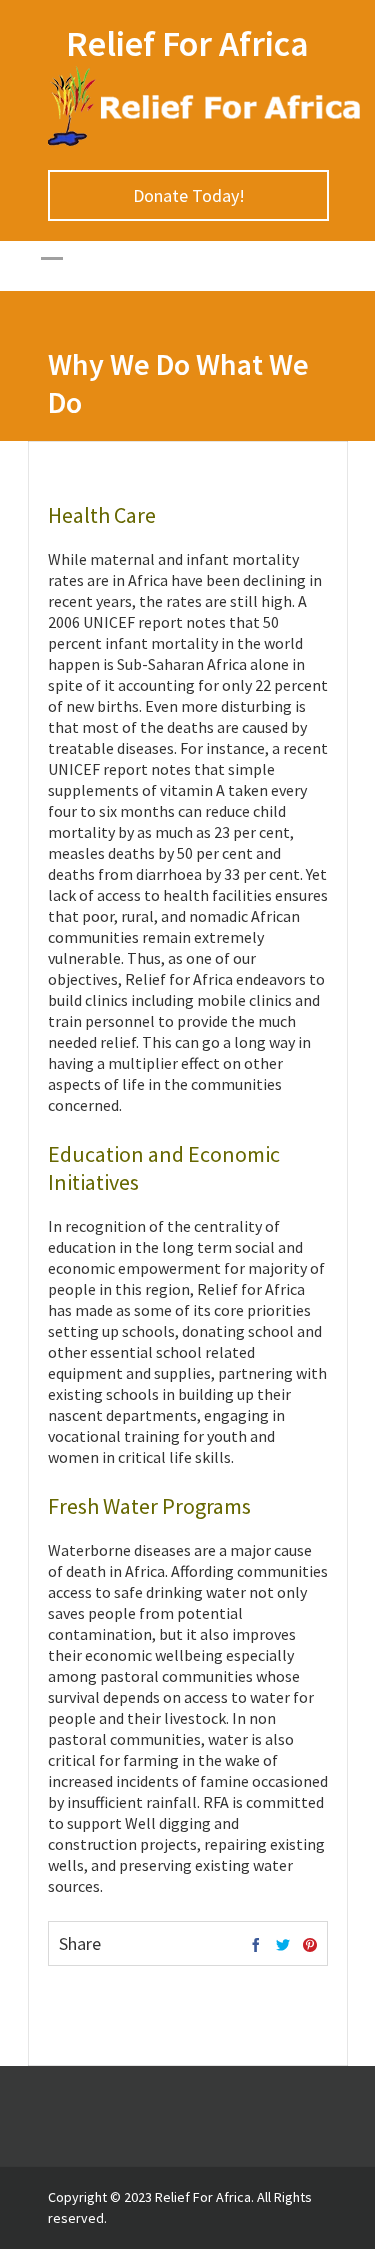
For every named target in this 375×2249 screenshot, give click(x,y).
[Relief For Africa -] (205, 141)
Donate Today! (188, 195)
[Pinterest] (310, 1946)
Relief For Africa (187, 43)
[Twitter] (283, 1946)
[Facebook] (256, 1946)
